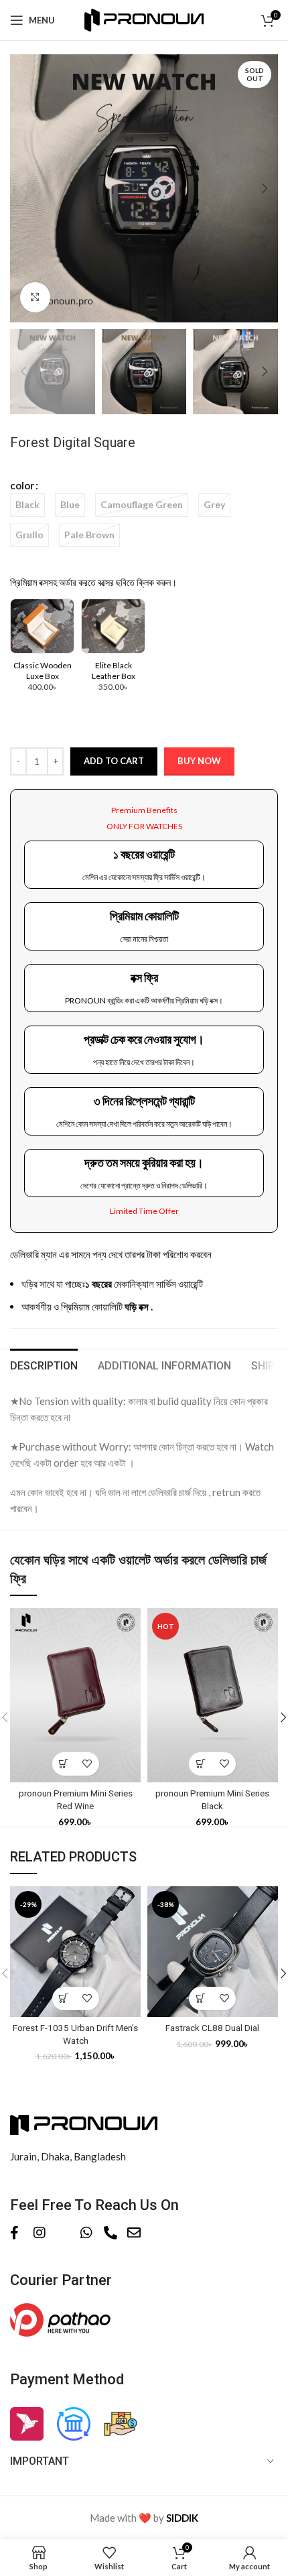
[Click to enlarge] (35, 297)
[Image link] (84, 2123)
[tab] (44, 1364)
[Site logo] (144, 19)
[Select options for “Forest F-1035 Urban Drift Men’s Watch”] (64, 1999)
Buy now (199, 761)
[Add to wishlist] (87, 1764)
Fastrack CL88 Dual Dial (212, 2028)
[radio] (27, 505)
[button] (64, 1764)
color (22, 485)
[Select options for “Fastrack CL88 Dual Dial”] (201, 1999)
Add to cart (114, 761)
